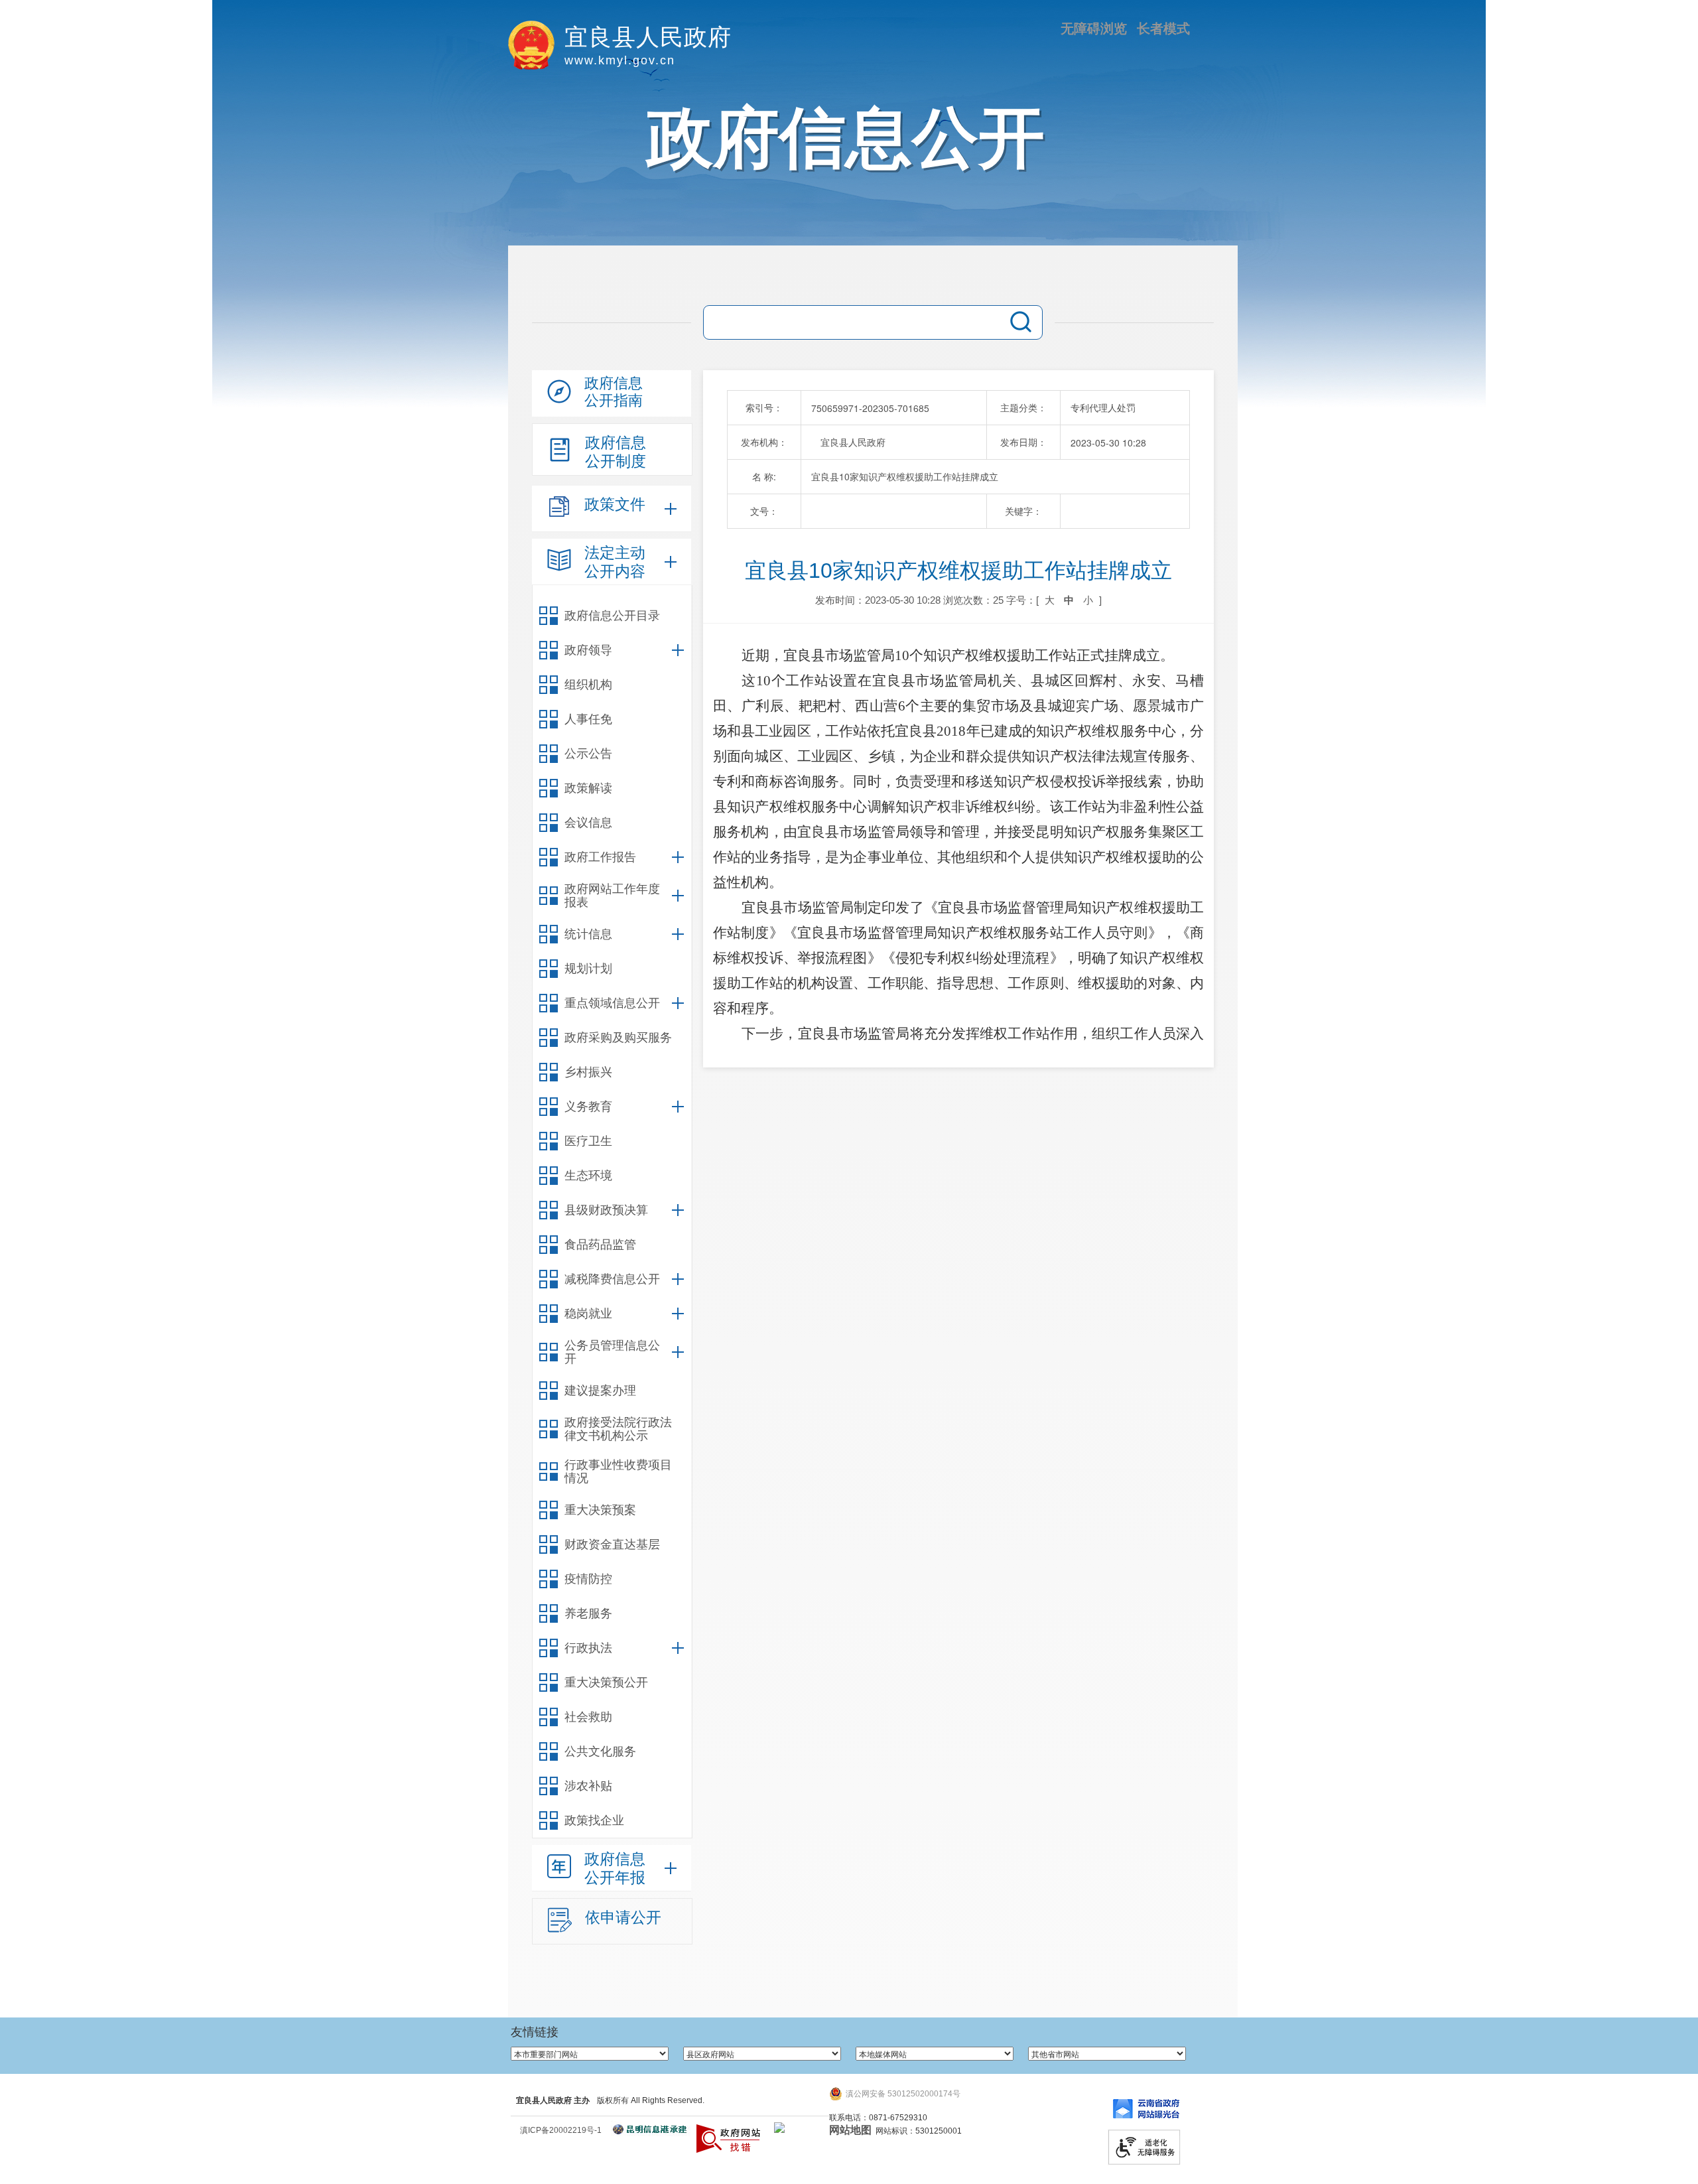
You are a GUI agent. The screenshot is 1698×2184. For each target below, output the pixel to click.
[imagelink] (779, 2128)
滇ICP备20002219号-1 (561, 2130)
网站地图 (850, 2130)
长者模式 (1163, 29)
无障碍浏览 (1094, 29)
